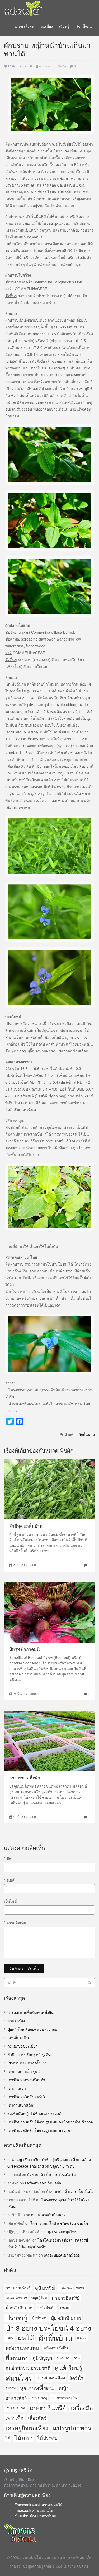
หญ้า (64, 2388)
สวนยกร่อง (16, 2021)
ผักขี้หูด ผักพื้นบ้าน (26, 1526)
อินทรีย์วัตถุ (39, 2398)
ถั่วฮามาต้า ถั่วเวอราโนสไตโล (51, 2174)
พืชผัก (62, 66)
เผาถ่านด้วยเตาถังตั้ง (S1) (28, 2063)
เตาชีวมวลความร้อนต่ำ (26, 2080)
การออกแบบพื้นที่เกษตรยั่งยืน (30, 2012)
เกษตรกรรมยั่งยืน (64, 2398)
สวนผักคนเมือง (51, 2378)
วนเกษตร (63, 2358)
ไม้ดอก (24, 2438)
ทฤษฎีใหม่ (39, 2298)
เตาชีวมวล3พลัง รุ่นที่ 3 (26, 2097)
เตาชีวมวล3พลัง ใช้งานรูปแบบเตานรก (39, 2130)
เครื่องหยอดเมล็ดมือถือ (43, 2183)
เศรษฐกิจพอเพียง (27, 2428)
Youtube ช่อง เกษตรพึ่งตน (36, 2516)
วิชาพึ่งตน (84, 26)
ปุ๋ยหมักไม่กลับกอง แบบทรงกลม (32, 2029)
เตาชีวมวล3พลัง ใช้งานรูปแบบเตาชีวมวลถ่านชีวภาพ (50, 2122)
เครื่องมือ (82, 2408)
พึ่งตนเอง (17, 2358)
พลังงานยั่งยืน (56, 2348)
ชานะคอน (65, 2288)
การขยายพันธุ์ (18, 2288)
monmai (45, 66)
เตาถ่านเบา (17, 2088)
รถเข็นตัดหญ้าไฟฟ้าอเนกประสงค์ (34, 2113)
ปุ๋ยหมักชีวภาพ (66, 2318)
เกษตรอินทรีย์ (48, 2408)
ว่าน (77, 2358)
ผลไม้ (26, 2338)
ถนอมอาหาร (16, 2298)
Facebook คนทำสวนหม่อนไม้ (39, 2505)
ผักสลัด (82, 2338)
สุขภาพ (11, 2388)
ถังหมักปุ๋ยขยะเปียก (22, 2046)
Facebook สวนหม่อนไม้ (34, 2510)
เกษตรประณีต (15, 2408)
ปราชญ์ (16, 2318)
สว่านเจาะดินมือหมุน (48, 2215)
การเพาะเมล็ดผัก (25, 1778)
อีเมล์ (9, 1880)
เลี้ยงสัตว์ (37, 2418)
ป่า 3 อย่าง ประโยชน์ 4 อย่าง (48, 2328)
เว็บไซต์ (10, 1901)
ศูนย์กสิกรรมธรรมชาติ (28, 2368)
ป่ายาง (10, 2338)
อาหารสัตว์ (16, 2398)
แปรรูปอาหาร (72, 2428)
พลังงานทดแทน (22, 2348)
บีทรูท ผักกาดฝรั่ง (25, 1649)
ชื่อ (8, 1859)
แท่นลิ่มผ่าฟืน (18, 2038)
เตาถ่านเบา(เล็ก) (21, 2105)
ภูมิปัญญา (42, 2358)
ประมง (65, 2308)
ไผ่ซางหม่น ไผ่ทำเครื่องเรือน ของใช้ (59, 2223)
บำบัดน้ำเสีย (46, 2308)
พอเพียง (47, 26)
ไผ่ (8, 2438)
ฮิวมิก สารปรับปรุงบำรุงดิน (29, 2054)
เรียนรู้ (64, 26)
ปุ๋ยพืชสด (39, 2318)
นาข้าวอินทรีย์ (65, 2298)
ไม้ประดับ (47, 2438)
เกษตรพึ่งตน (25, 26)
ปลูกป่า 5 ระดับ (62, 2166)
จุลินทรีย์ (45, 2288)
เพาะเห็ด (15, 2418)
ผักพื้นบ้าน (87, 1434)
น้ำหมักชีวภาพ (19, 2308)
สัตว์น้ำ (76, 2378)
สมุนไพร (19, 2378)
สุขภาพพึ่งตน (37, 2388)
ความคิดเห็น (15, 1923)
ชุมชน (80, 2288)
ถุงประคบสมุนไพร (62, 2232)
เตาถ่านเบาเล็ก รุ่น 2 (24, 2071)
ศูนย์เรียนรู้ (69, 2368)
